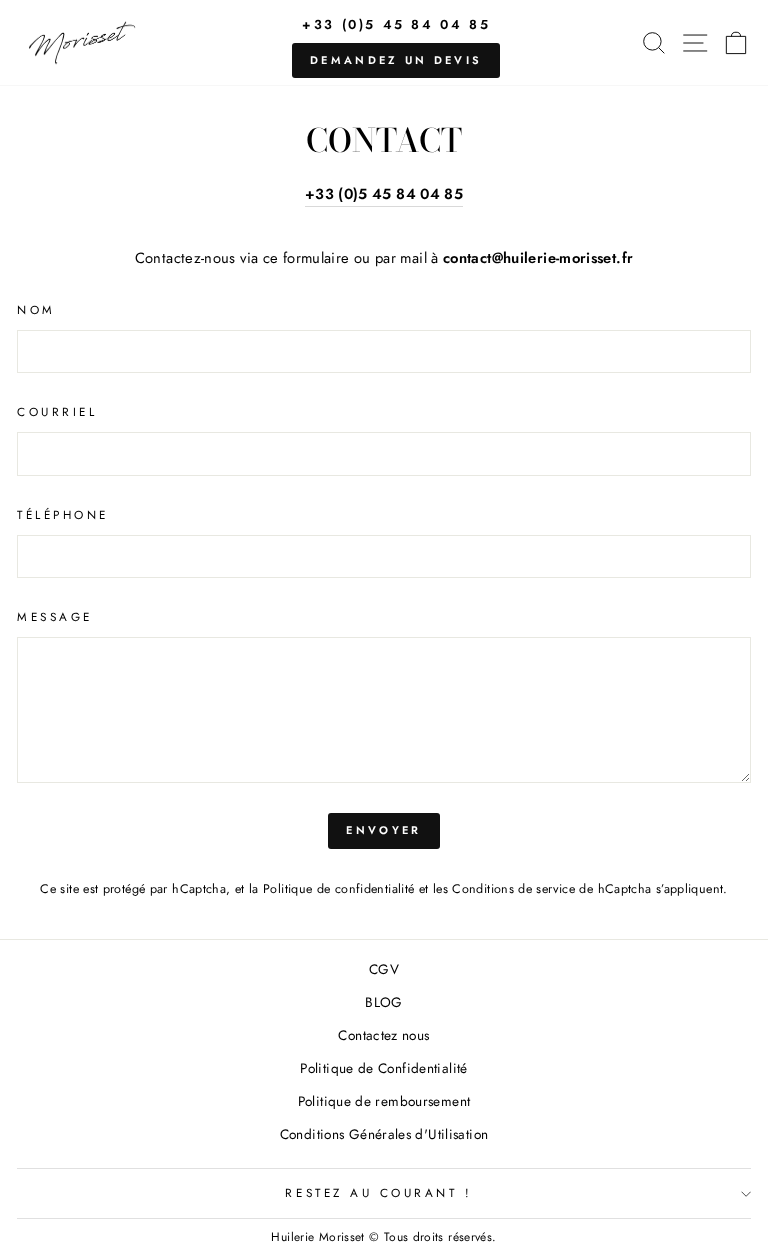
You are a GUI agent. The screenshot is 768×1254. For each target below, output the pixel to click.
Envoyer (383, 830)
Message (55, 616)
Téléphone (63, 514)
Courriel (57, 411)
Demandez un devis (396, 60)
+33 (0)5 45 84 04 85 (396, 24)
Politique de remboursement (384, 1101)
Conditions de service (513, 889)
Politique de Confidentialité (383, 1068)
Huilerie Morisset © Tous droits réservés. (383, 1237)
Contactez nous (383, 1035)
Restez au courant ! (378, 1192)
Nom (36, 309)
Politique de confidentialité (338, 889)
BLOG (383, 1002)
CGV (384, 969)
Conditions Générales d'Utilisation (384, 1134)
